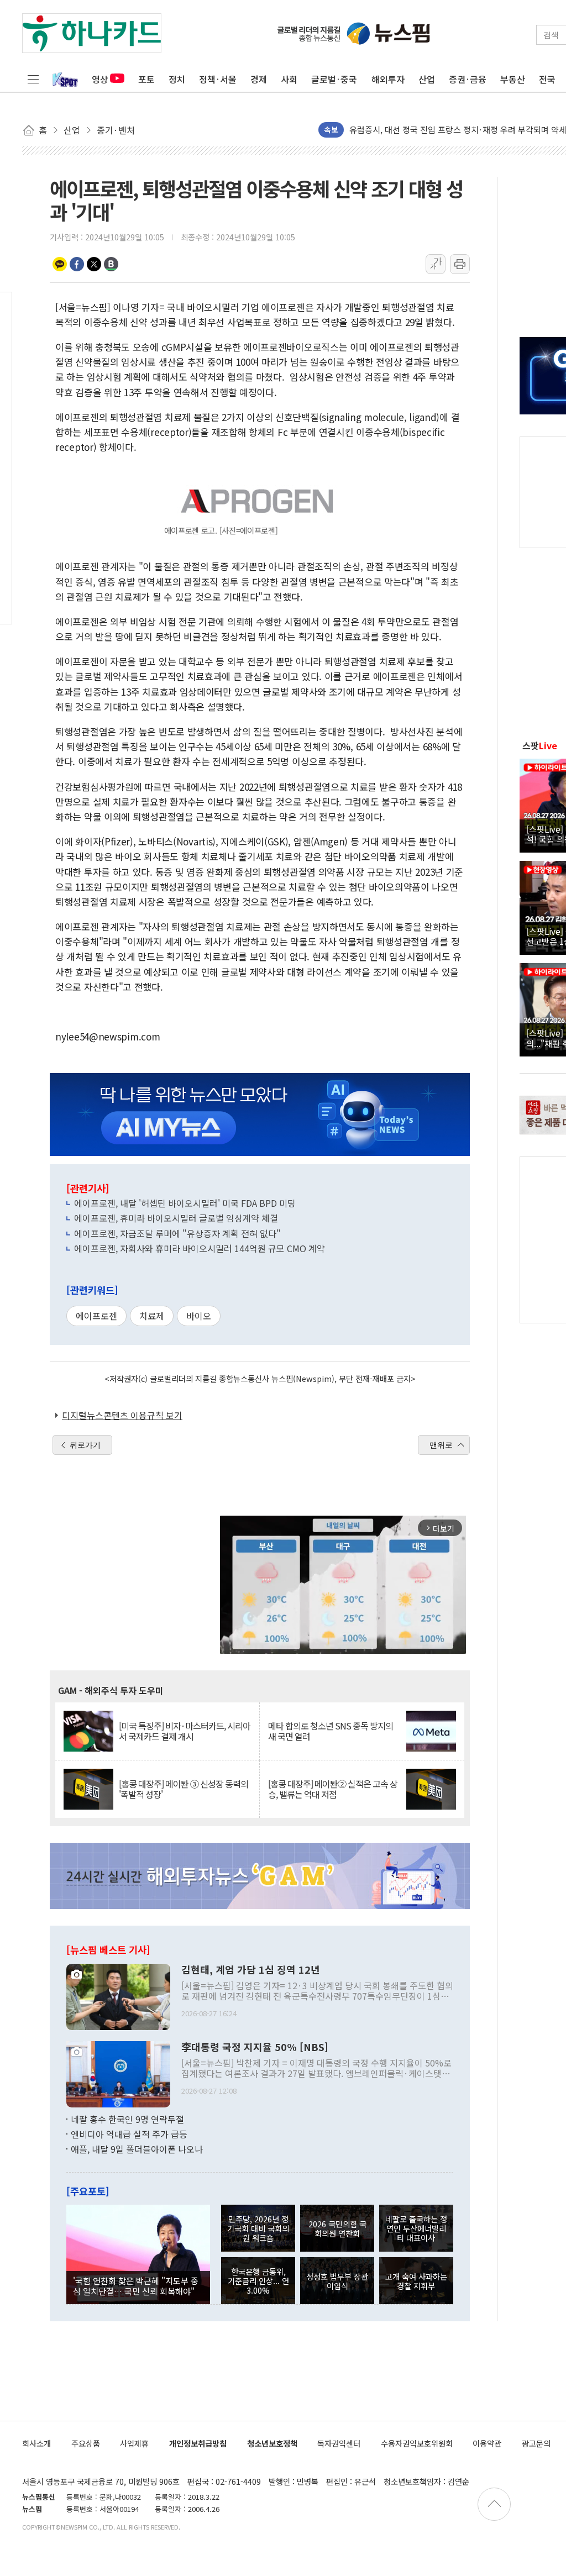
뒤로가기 (85, 1445)
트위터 (94, 264)
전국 (547, 79)
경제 (259, 79)
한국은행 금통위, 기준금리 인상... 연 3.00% (258, 2281)
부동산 (513, 79)
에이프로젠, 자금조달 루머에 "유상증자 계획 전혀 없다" (177, 1233)
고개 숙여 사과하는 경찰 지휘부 (416, 2281)
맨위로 (441, 1445)
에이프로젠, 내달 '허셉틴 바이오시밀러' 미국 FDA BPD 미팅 (185, 1203)
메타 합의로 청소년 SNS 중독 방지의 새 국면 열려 (331, 1731)
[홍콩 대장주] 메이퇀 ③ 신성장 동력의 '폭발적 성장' (184, 1789)
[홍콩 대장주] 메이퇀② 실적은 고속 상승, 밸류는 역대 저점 (333, 1789)
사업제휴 (134, 2443)
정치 (177, 79)
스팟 (540, 745)
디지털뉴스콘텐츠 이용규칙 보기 (122, 1415)
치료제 (152, 1316)
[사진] (118, 1995)
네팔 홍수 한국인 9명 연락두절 (127, 2119)
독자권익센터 (339, 2443)
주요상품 (86, 2443)
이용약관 (487, 2443)
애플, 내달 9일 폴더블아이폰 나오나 (137, 2149)
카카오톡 (60, 264)
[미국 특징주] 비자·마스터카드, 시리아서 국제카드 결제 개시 (185, 1731)
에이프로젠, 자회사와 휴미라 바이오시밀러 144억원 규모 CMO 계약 (200, 1248)
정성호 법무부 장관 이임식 (337, 2281)
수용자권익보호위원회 (417, 2443)
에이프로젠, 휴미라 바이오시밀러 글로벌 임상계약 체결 (176, 1218)
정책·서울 (218, 79)
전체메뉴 (33, 79)
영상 (100, 79)
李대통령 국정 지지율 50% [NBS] (255, 2047)
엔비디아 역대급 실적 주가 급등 (129, 2134)
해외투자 (388, 79)
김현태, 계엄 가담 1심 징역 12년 (251, 1970)
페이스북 (77, 264)
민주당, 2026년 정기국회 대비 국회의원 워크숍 (258, 2228)
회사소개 (36, 2443)
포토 (146, 79)
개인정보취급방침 (198, 2443)
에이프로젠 (96, 1316)
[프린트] (460, 264)
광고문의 (536, 2443)
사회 (289, 79)
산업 (427, 79)
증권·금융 (468, 79)
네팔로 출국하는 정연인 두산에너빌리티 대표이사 (416, 2228)
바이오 (199, 1316)
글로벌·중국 (334, 79)
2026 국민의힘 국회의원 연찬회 (337, 2228)
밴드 (111, 264)
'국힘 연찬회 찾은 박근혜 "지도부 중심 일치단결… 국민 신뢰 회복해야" (136, 2285)
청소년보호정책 (272, 2443)
